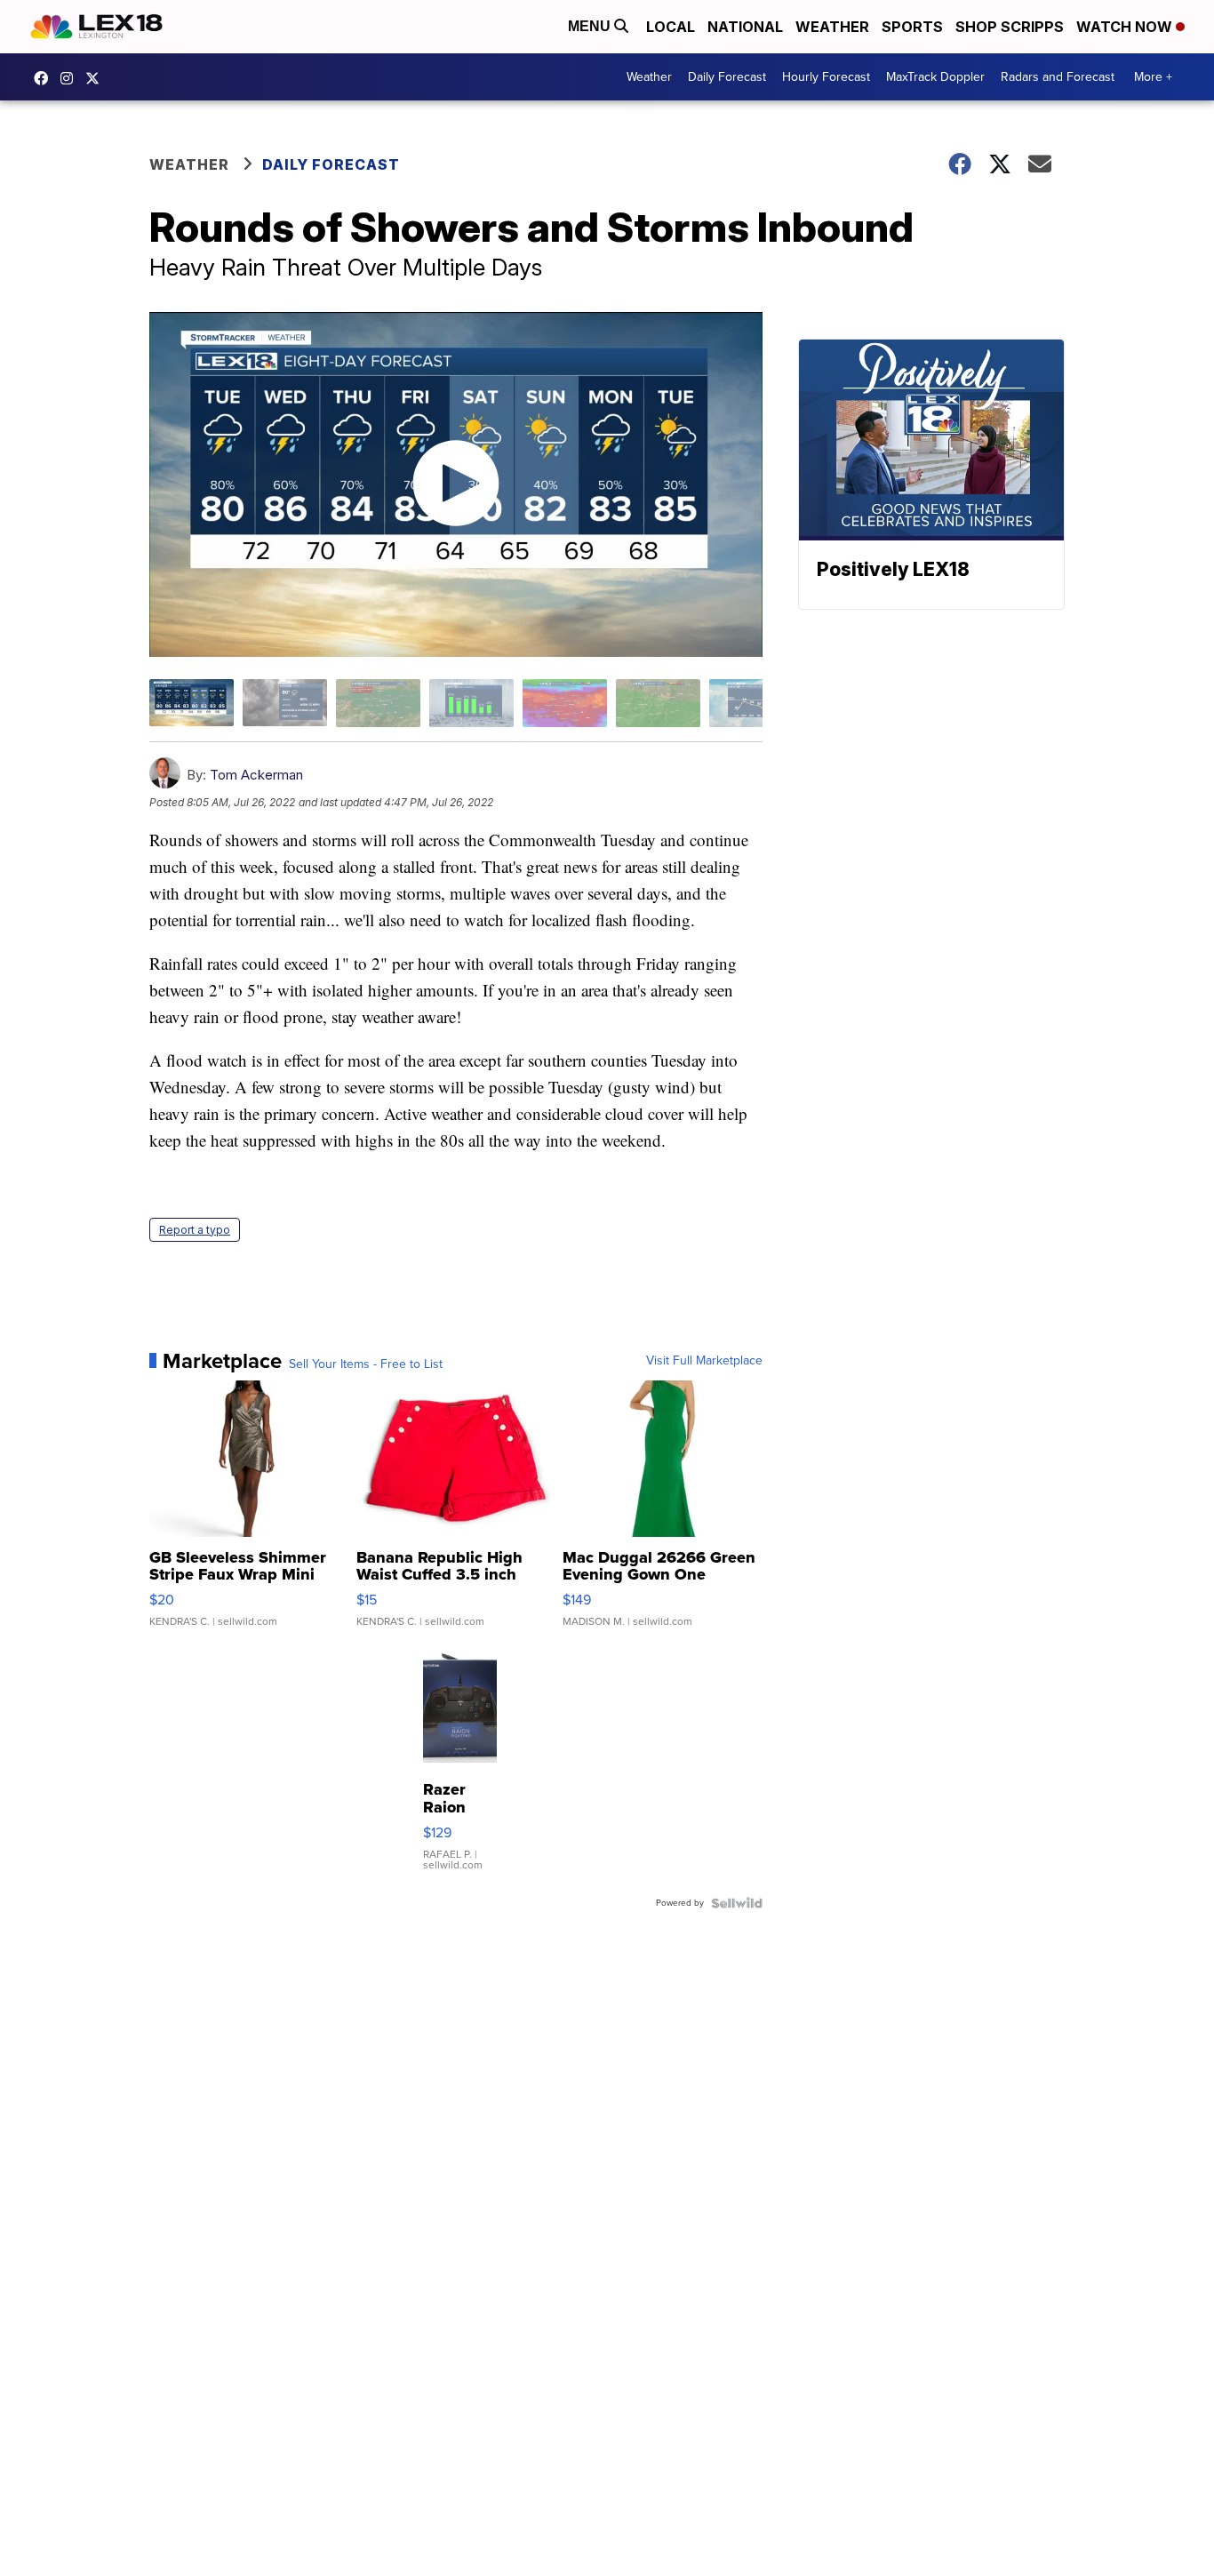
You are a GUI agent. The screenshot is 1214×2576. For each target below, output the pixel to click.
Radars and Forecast (1058, 77)
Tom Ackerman (256, 775)
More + (1153, 77)
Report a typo (195, 1230)
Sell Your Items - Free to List (366, 1364)
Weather (832, 27)
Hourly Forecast (826, 77)
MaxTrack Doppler (935, 77)
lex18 (45, 78)
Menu (591, 26)
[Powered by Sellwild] (737, 1903)
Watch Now (1126, 27)
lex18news (97, 78)
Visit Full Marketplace (704, 1361)
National (745, 27)
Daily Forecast (727, 77)
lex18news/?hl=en (71, 78)
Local (671, 27)
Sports (912, 27)
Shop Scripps (1010, 27)
